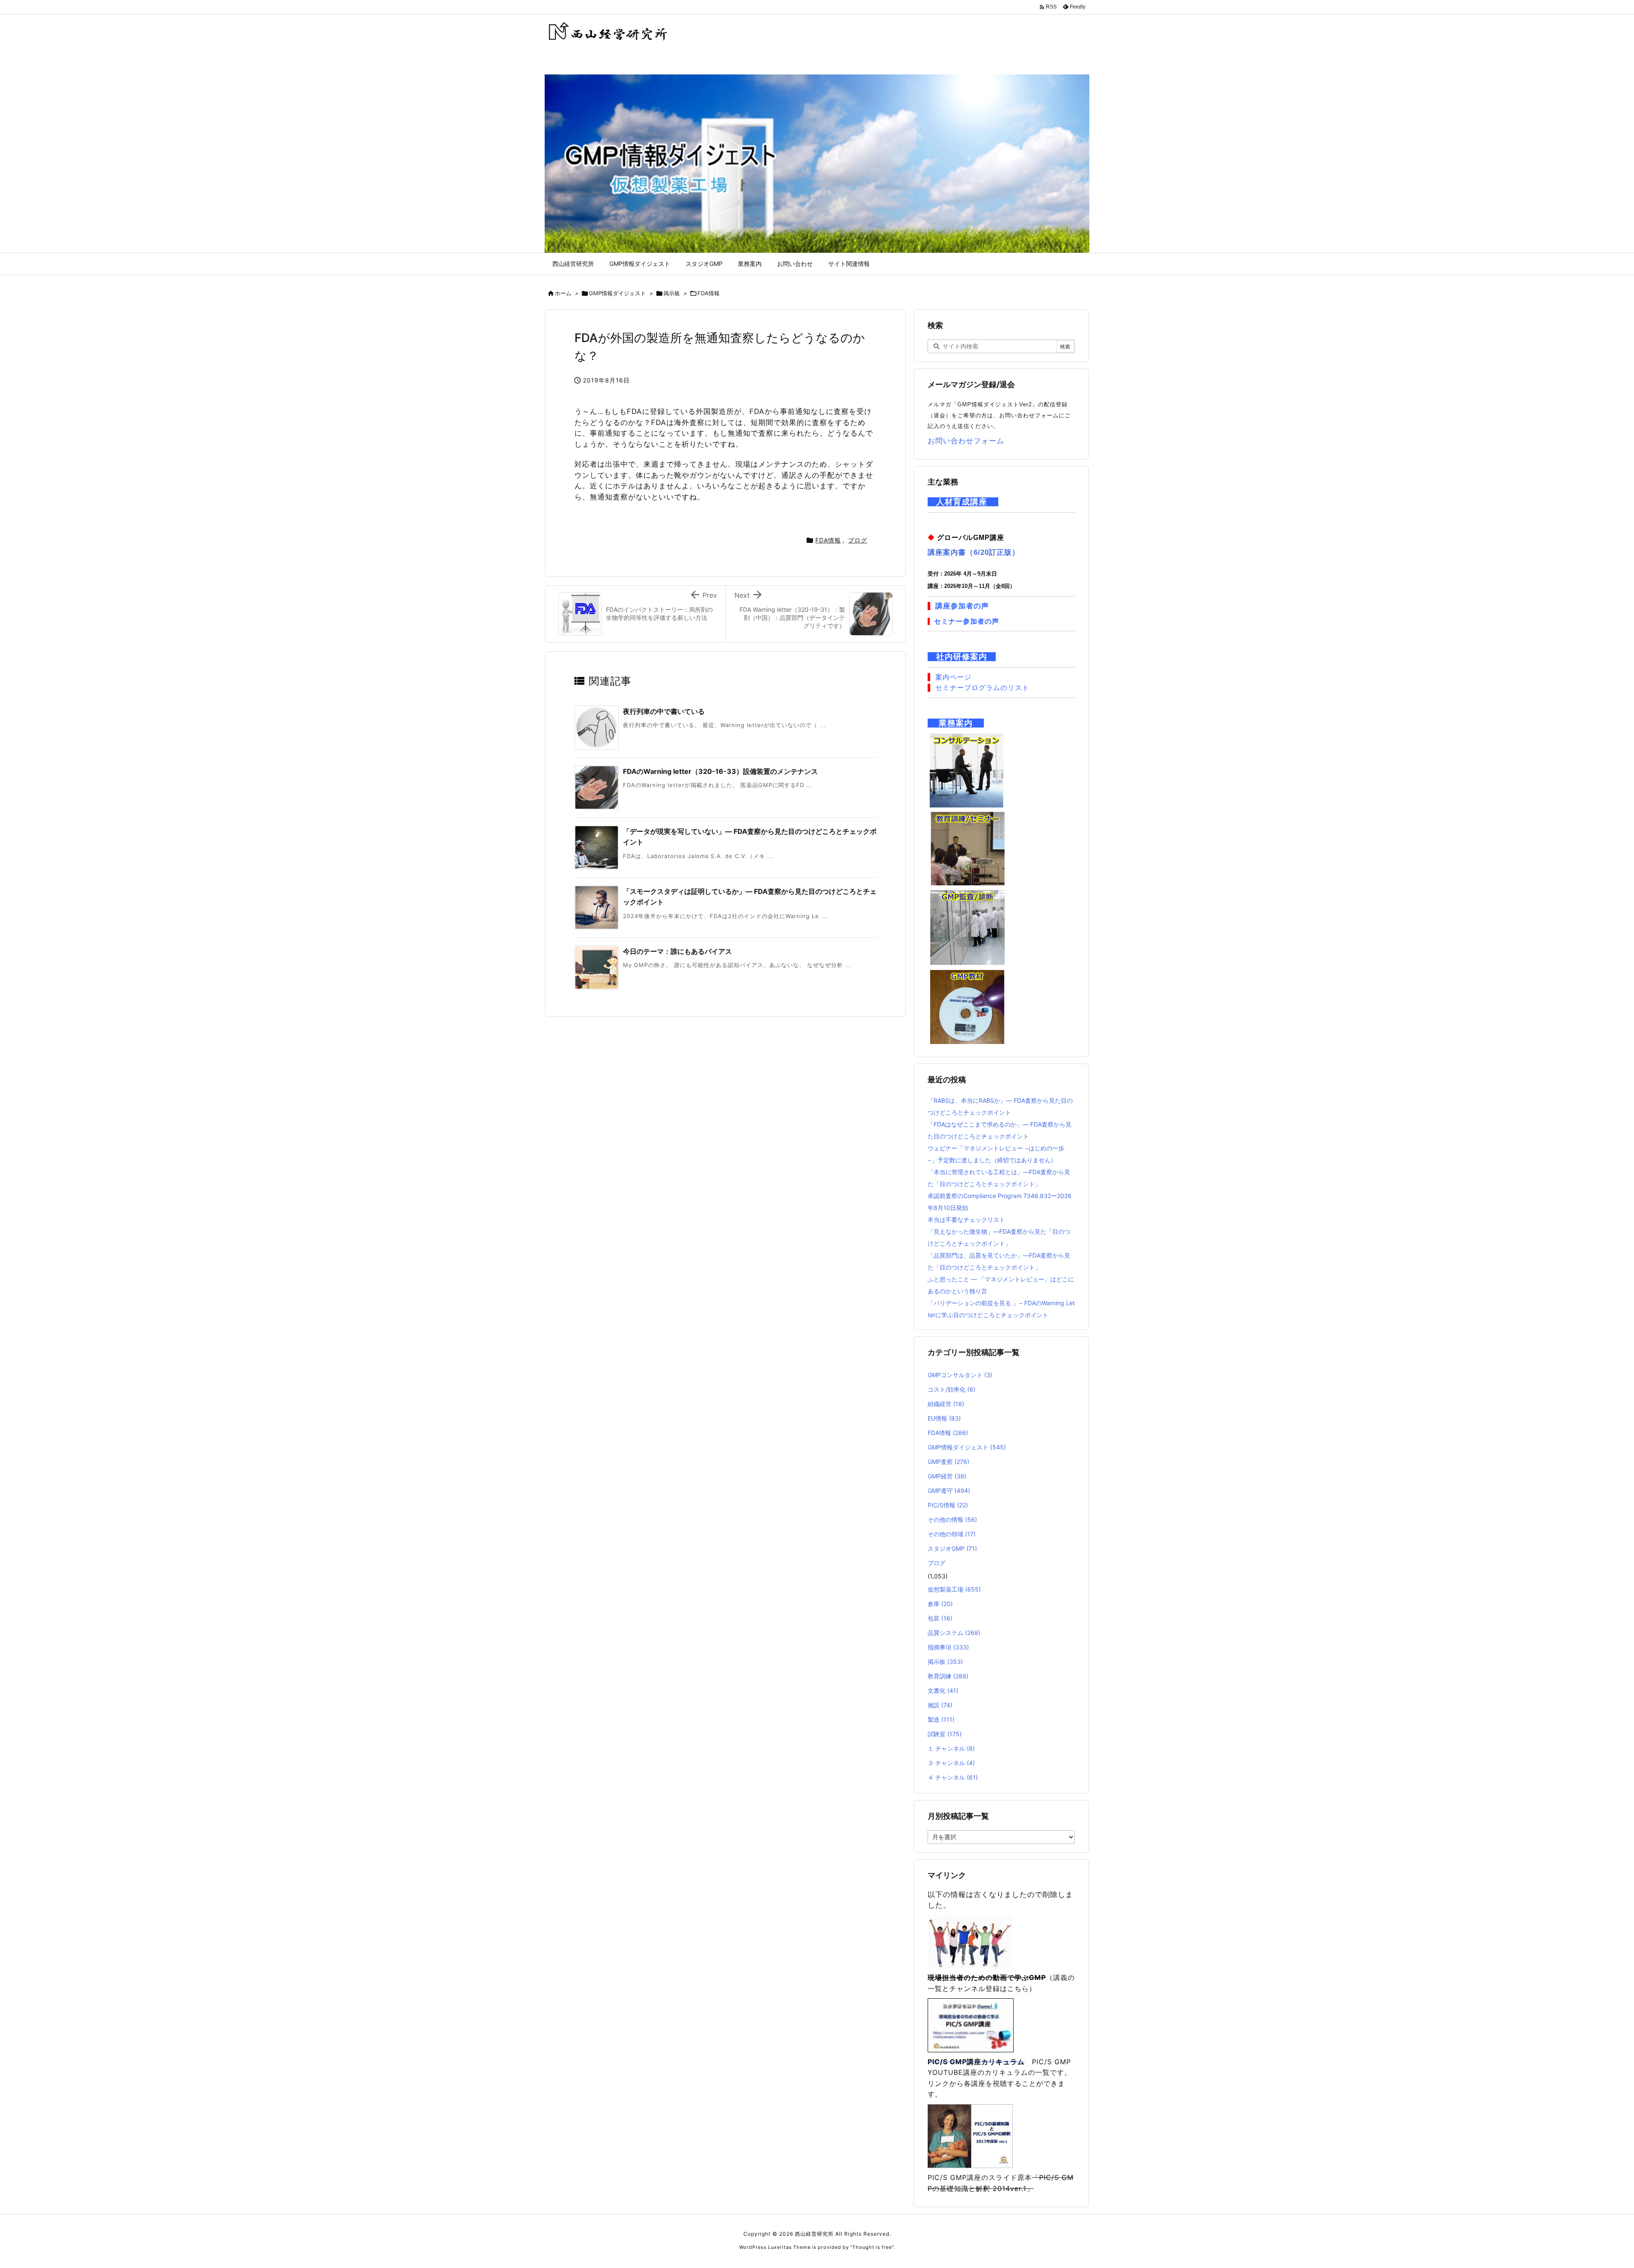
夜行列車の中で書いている (664, 711)
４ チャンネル (953, 1777)
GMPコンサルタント (960, 1375)
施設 (940, 1705)
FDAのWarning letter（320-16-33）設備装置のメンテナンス (720, 771)
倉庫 (940, 1604)
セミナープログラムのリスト (982, 688)
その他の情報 (952, 1519)
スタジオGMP (952, 1548)
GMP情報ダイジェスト (617, 293)
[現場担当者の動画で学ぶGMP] (970, 1941)
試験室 (945, 1734)
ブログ (858, 540)
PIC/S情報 (948, 1505)
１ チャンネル (951, 1748)
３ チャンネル (951, 1763)
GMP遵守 (949, 1491)
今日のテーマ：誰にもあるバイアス (677, 951)
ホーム (563, 293)
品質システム (954, 1633)
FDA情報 (708, 293)
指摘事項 (948, 1647)
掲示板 (672, 293)
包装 (940, 1618)
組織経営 (946, 1404)
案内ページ (953, 677)
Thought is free (872, 2247)
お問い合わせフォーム (966, 441)
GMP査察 (948, 1462)
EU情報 (944, 1418)
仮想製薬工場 (954, 1589)
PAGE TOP (1592, 2191)
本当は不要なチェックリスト (966, 1220)
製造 (941, 1719)
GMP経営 (947, 1476)
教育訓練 (948, 1676)
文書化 (943, 1690)
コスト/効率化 (951, 1389)
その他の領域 (952, 1534)
